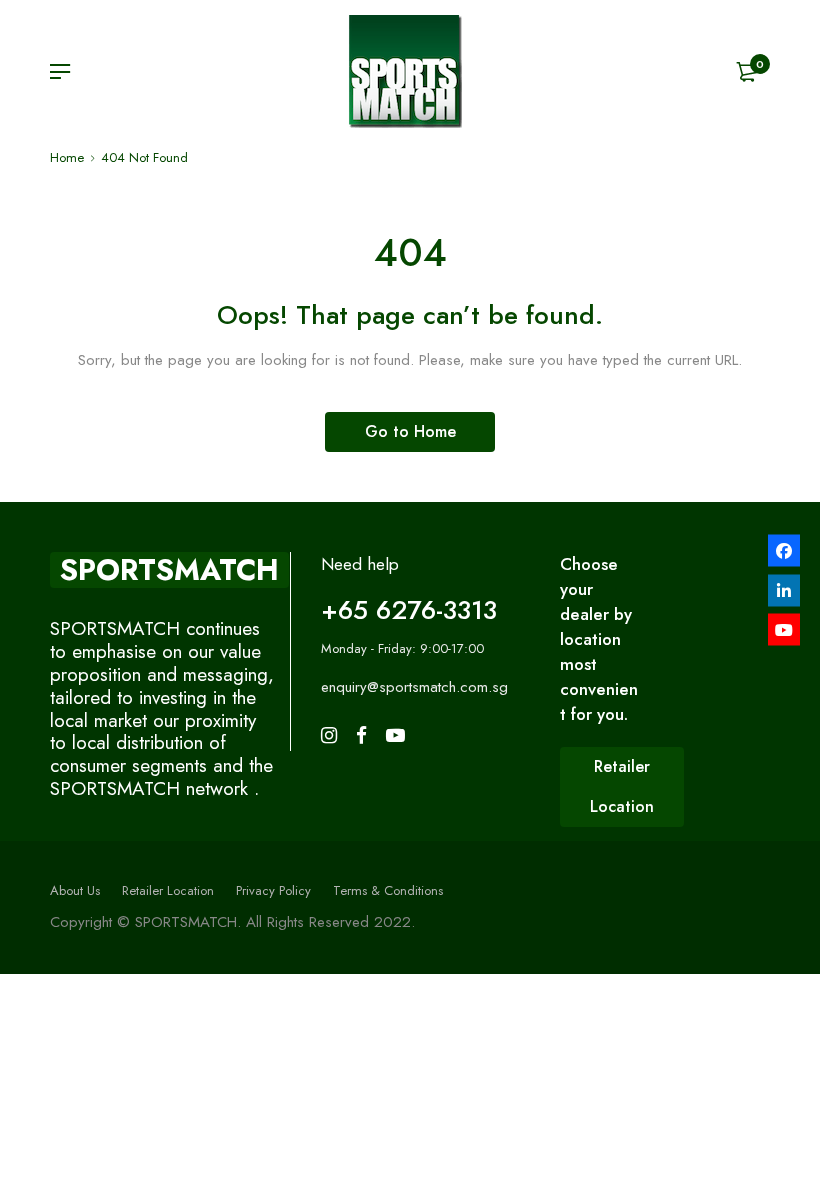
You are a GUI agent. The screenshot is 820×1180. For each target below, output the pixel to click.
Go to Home (410, 431)
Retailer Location (168, 890)
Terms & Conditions (388, 890)
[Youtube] (784, 630)
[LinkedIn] (784, 590)
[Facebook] (784, 551)
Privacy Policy (273, 890)
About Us (75, 890)
